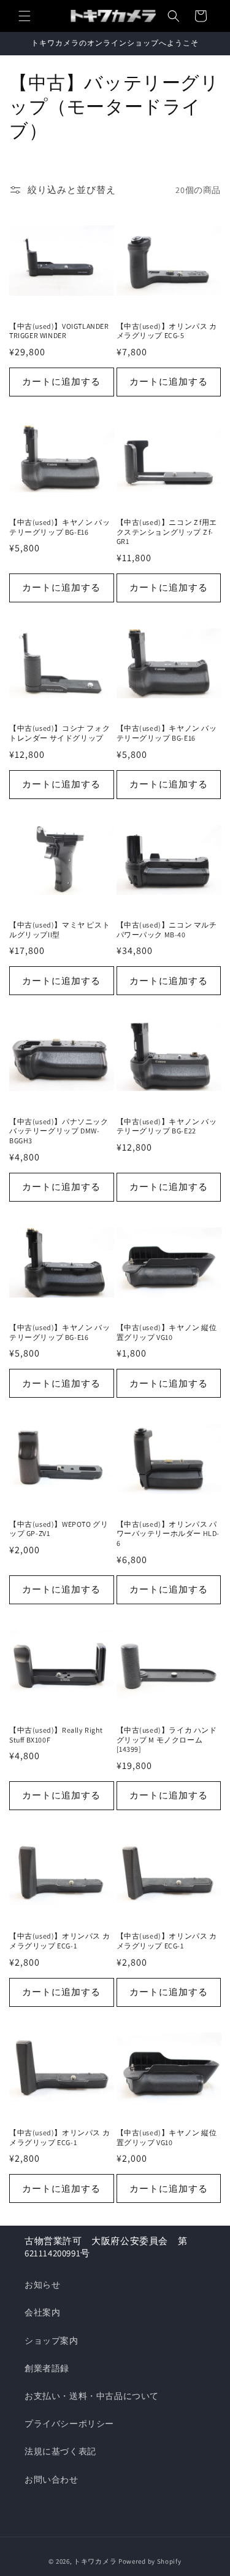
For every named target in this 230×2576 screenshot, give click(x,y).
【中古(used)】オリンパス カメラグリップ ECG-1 (59, 1941)
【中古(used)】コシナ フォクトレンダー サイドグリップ (59, 733)
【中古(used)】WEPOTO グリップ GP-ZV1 (59, 1529)
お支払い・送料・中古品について (92, 2396)
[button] (25, 16)
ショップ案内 (52, 2341)
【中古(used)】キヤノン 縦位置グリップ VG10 (167, 1332)
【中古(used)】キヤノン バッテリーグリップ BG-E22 (167, 1126)
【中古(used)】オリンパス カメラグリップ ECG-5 (167, 331)
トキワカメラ (95, 2561)
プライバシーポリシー (69, 2424)
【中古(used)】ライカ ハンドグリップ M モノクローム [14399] (167, 1739)
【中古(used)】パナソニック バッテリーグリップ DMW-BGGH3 (59, 1131)
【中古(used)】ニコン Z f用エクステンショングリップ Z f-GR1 (167, 532)
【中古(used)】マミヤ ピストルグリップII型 (59, 930)
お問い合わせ (52, 2479)
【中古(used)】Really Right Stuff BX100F (56, 1735)
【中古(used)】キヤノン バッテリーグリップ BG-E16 (59, 527)
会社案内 (42, 2312)
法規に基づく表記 (60, 2451)
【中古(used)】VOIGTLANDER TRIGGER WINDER (59, 331)
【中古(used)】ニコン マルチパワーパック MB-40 (167, 930)
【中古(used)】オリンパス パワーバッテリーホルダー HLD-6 (168, 1534)
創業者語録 (47, 2368)
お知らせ (42, 2285)
